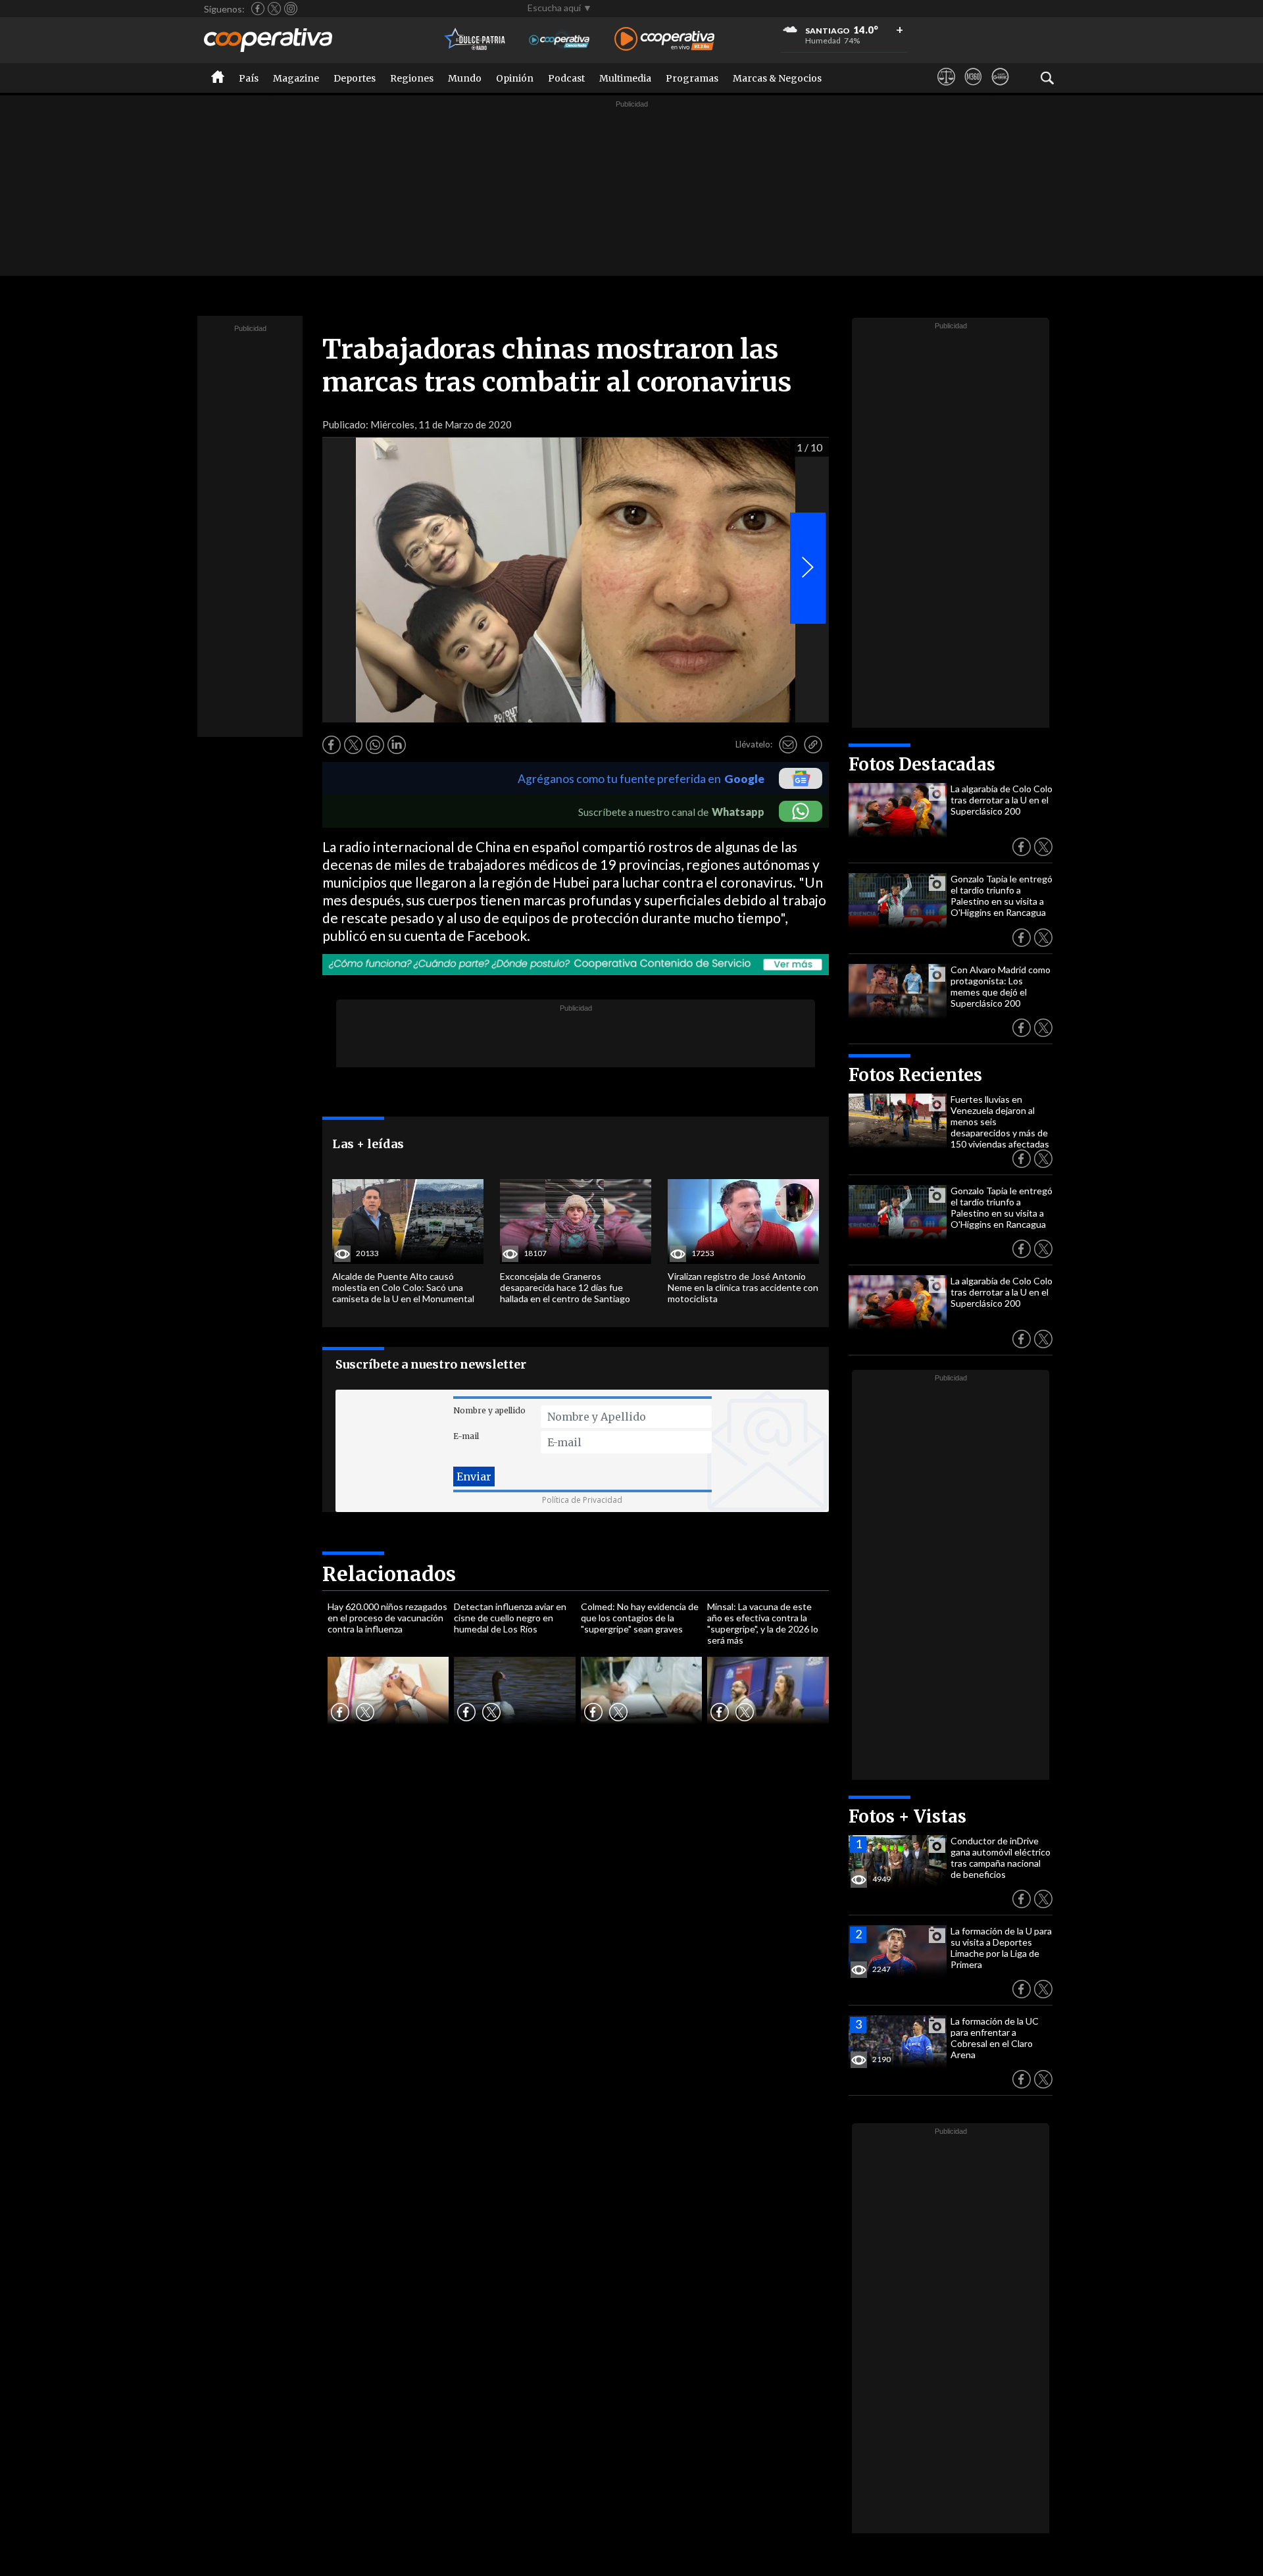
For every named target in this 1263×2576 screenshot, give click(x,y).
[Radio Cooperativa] (664, 40)
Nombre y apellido (489, 1410)
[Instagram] (291, 9)
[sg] (1000, 89)
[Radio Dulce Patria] (475, 40)
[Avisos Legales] (946, 89)
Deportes (355, 78)
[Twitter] (274, 9)
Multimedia (625, 78)
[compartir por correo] (788, 745)
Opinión (515, 78)
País (249, 78)
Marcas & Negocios (777, 78)
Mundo (465, 78)
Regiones (412, 78)
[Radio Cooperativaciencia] (559, 40)
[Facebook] (258, 9)
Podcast (566, 78)
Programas (692, 78)
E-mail (466, 1436)
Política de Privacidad (582, 1500)
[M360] (973, 89)
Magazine (296, 78)
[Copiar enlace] (813, 745)
